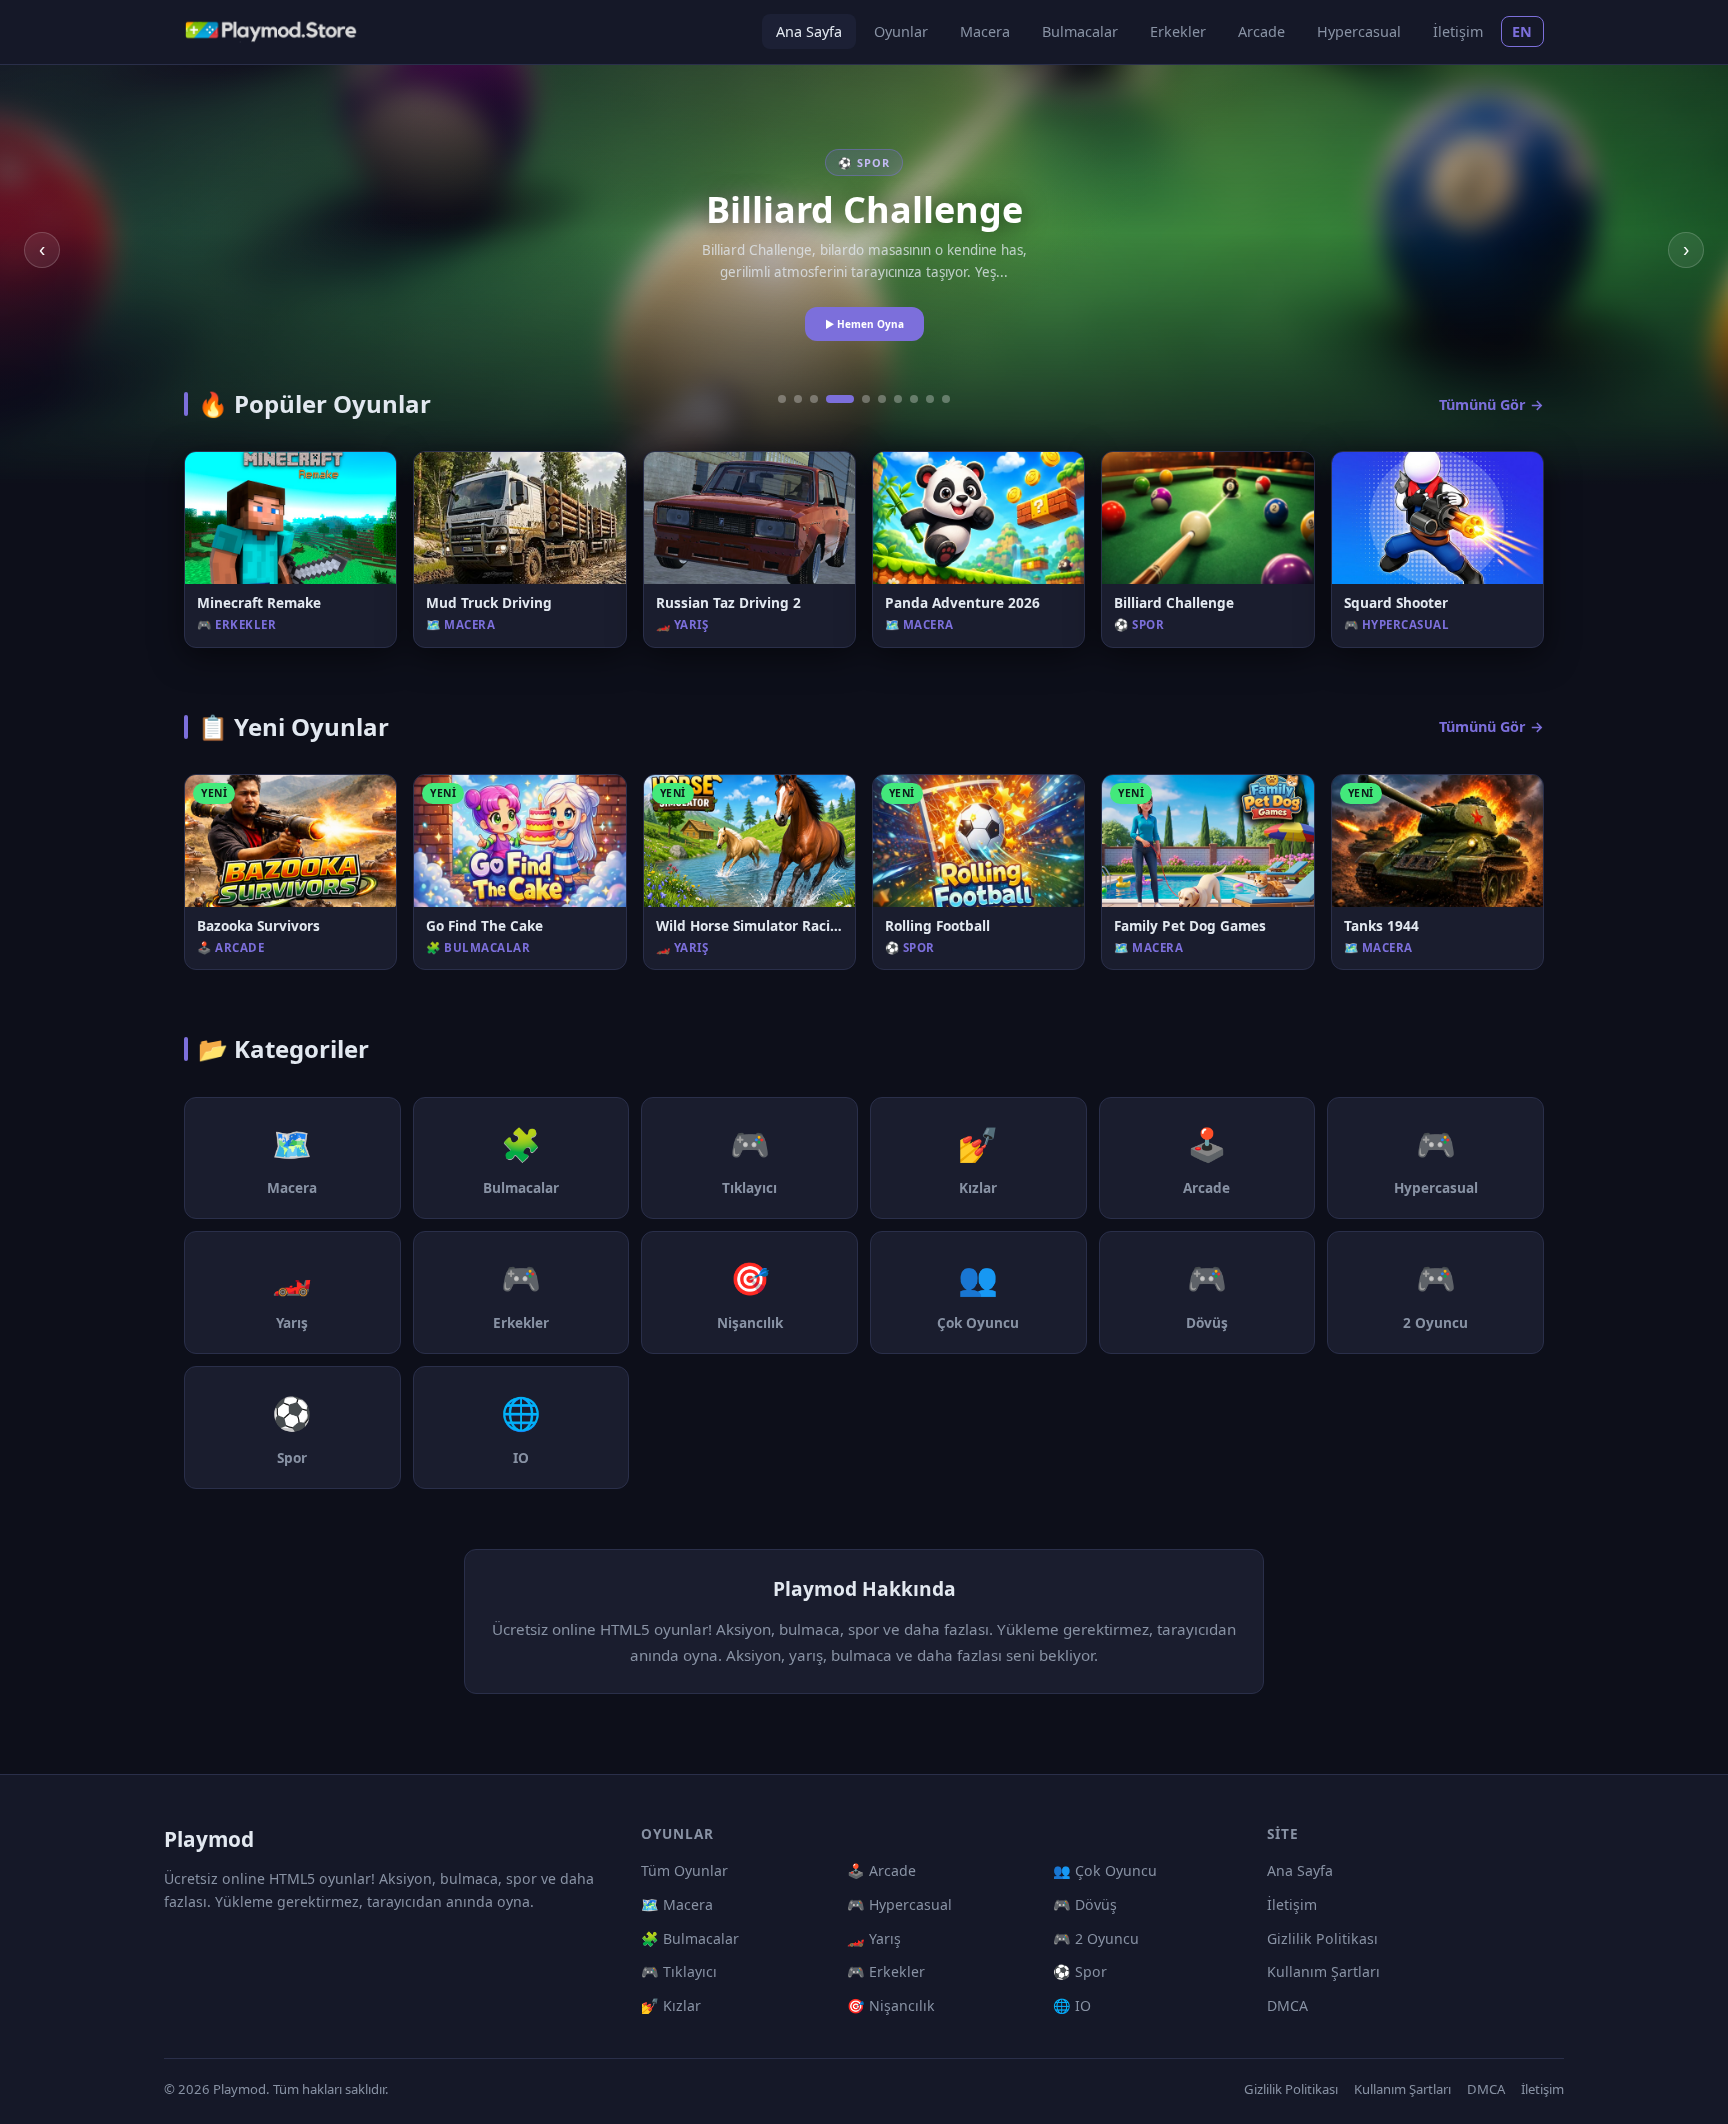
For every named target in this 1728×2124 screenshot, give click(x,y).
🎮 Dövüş (1085, 1904)
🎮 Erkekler (886, 1971)
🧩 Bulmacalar (690, 1938)
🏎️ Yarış (874, 1938)
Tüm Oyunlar (684, 1870)
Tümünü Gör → (1491, 404)
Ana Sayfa (809, 31)
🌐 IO (1072, 2005)
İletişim (1458, 31)
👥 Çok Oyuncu (1105, 1870)
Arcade (1261, 31)
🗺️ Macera (677, 1904)
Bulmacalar (1080, 31)
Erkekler (1178, 31)
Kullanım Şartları (1323, 1971)
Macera (985, 31)
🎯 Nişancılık (891, 2005)
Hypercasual (1359, 31)
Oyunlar (901, 31)
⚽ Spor (1080, 1971)
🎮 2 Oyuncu (1096, 1938)
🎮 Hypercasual (899, 1904)
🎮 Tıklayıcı (679, 1971)
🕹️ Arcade (881, 1870)
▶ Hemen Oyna (864, 324)
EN (1522, 31)
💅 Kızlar (671, 2005)
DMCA (1287, 2005)
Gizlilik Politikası (1322, 1938)
